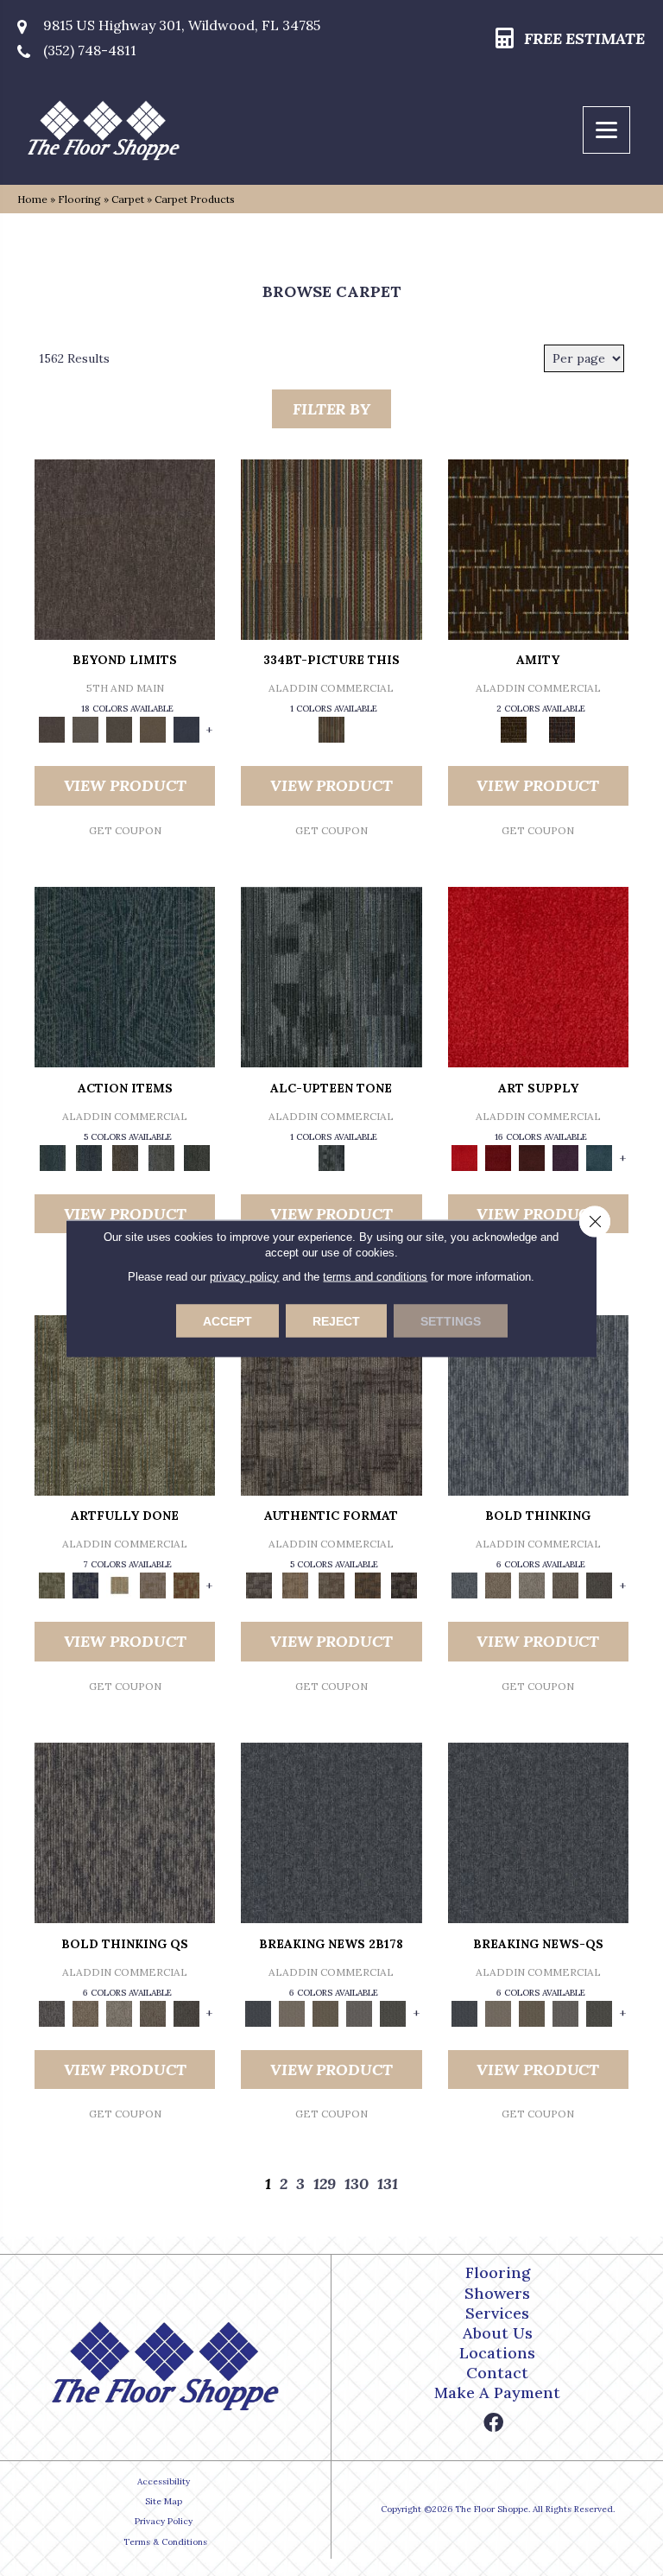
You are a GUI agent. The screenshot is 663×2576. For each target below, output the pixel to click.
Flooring (79, 199)
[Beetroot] (532, 1157)
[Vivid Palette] (186, 1584)
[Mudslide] (331, 549)
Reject (336, 1320)
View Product (125, 785)
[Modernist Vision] (119, 1584)
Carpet (128, 199)
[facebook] (493, 2424)
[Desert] (85, 729)
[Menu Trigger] (606, 130)
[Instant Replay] (359, 2013)
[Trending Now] (291, 2013)
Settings (451, 1320)
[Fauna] (152, 729)
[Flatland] (186, 729)
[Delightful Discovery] (125, 1404)
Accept (227, 1320)
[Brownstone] (125, 1157)
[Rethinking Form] (368, 1584)
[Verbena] (566, 1157)
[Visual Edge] (331, 1404)
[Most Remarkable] (85, 1584)
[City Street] (197, 1157)
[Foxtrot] (331, 976)
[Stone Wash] (600, 1157)
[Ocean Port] (89, 1157)
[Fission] (566, 1584)
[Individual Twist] (331, 1584)
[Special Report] (325, 2013)
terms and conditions (375, 1276)
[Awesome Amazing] (152, 1584)
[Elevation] (119, 729)
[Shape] (538, 1404)
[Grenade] (499, 1584)
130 (357, 2184)
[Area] (125, 549)
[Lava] (532, 1584)
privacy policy (244, 1276)
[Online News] (331, 1832)
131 (388, 2184)
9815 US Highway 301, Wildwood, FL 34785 (182, 25)
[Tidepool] (125, 976)
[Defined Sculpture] (295, 1584)
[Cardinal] (538, 976)
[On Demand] (393, 2013)
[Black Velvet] (562, 729)
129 (325, 2184)
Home (32, 199)
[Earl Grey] (161, 1157)
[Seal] (600, 1584)
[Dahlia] (499, 1157)
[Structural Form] (404, 1584)
